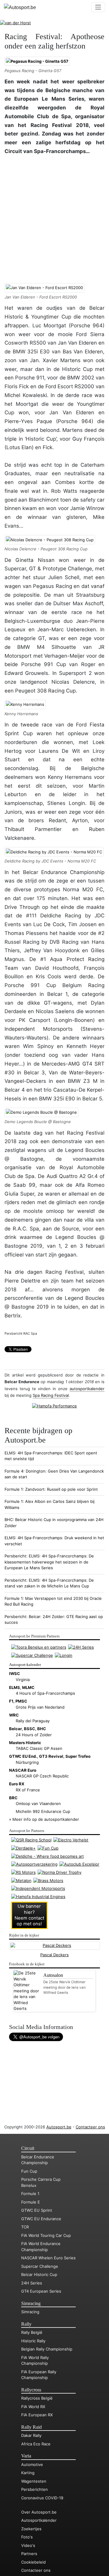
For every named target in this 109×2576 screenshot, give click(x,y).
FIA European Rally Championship (39, 2375)
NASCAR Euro (23, 1770)
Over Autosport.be (39, 2512)
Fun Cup (29, 2171)
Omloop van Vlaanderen (38, 1804)
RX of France (28, 1790)
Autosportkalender (39, 2520)
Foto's (27, 2537)
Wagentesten (34, 2481)
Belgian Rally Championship (47, 2349)
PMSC (21, 1701)
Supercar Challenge (40, 2266)
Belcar (15, 1729)
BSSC (30, 1729)
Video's (28, 2545)
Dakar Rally (31, 2435)
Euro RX (17, 1784)
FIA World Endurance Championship (41, 2247)
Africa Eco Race (36, 2444)
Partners (29, 2554)
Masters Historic (25, 1743)
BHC (42, 1729)
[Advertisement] (54, 218)
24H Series (32, 2283)
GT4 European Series (41, 2291)
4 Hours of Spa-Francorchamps (45, 1693)
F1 (11, 1701)
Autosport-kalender (25, 1665)
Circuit (28, 2148)
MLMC (28, 1687)
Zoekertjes (31, 2529)
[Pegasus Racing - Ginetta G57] (37, 61)
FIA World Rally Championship (35, 2361)
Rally (26, 2324)
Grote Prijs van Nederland (40, 1707)
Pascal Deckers (54, 1955)
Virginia (23, 1680)
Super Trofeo (78, 1756)
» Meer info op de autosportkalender (44, 1819)
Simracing (31, 2304)
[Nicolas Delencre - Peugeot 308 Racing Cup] (50, 540)
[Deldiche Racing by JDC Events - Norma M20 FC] (54, 852)
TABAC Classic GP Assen (39, 1748)
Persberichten (35, 2489)
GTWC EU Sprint (37, 2210)
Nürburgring (27, 1762)
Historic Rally (33, 2341)
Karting (28, 2473)
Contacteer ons (90, 2127)
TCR (25, 2227)
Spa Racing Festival (51, 1395)
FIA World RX (33, 2407)
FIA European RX (37, 2415)
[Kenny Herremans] (25, 704)
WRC (14, 1715)
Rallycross (31, 2390)
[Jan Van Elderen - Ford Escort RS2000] (45, 288)
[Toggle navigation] (98, 7)
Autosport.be (59, 2127)
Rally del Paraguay (33, 1721)
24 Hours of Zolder (34, 1735)
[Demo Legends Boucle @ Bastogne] (41, 1112)
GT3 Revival (51, 1756)
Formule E (31, 2202)
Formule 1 (30, 2194)
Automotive (32, 2464)
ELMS (15, 1687)
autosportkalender (87, 1389)
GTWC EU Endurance (41, 2219)
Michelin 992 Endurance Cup (43, 1811)
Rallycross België (37, 2398)
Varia (26, 2456)
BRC (13, 1798)
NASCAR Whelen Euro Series (48, 2258)
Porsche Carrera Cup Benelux (41, 2182)
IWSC (15, 1673)
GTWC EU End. (23, 1756)
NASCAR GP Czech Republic (42, 1776)
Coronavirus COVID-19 (42, 2498)
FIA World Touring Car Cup (46, 2235)
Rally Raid (31, 2427)
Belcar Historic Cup (39, 2274)
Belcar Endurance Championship (38, 2160)
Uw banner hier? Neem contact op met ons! (29, 1915)
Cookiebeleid (33, 2562)
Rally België (32, 2332)
